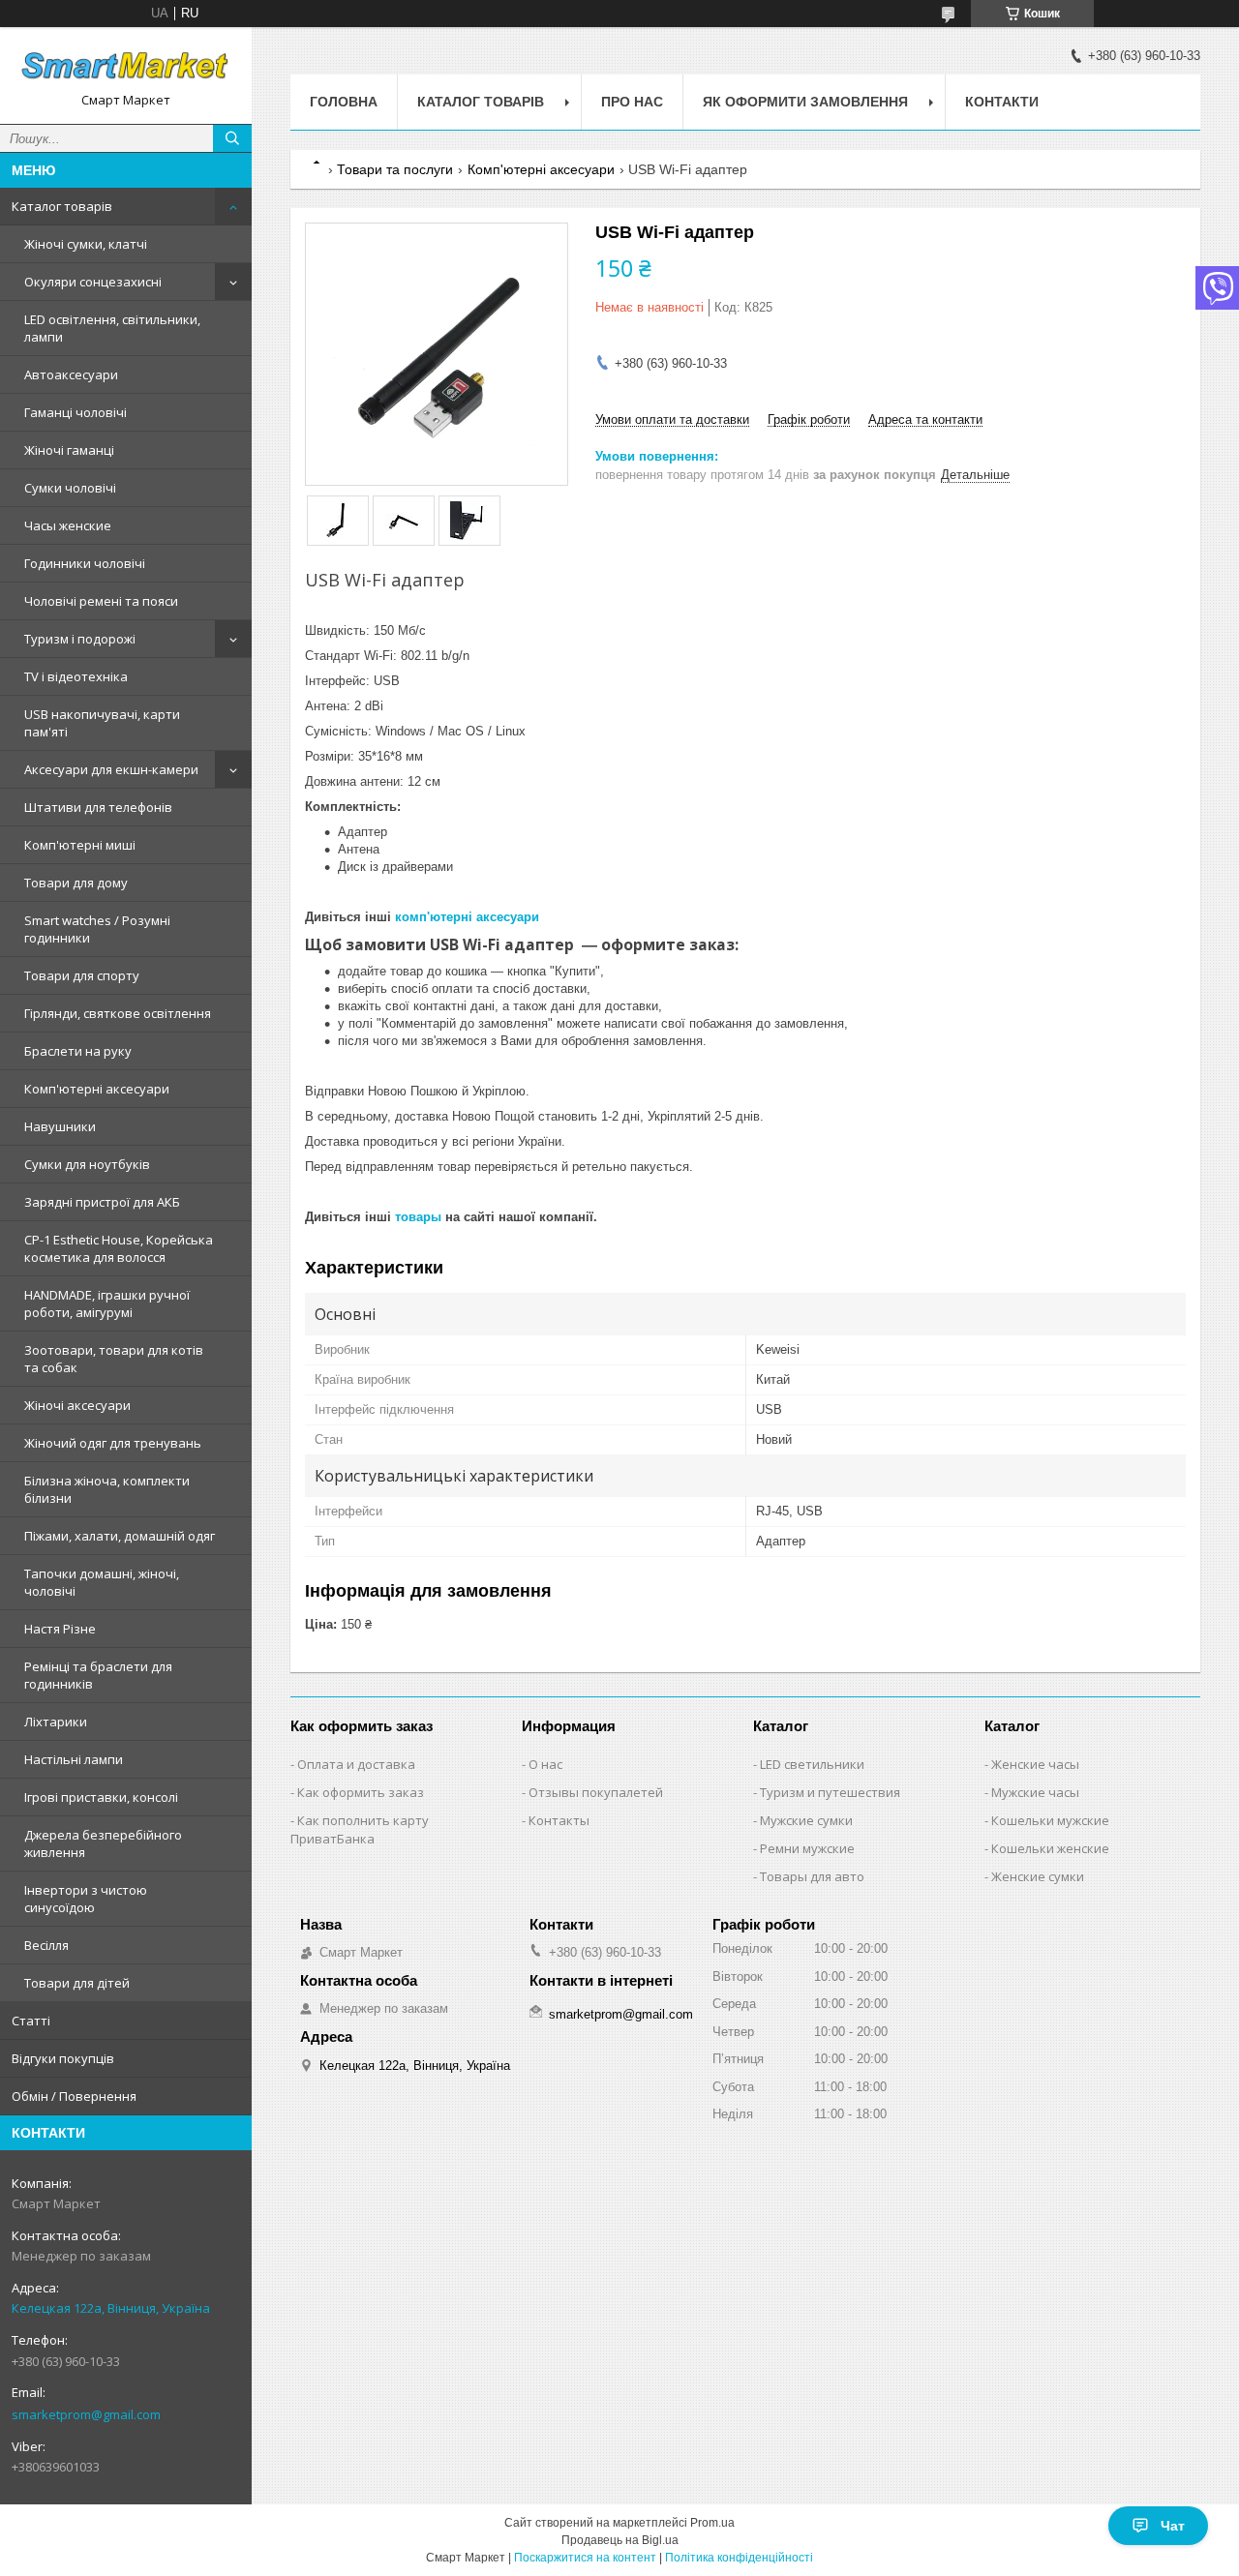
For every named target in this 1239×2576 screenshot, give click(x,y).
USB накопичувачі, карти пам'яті (102, 723)
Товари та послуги (395, 169)
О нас (545, 1764)
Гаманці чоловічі (76, 412)
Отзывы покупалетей (596, 1792)
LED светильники (812, 1764)
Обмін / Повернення (74, 2096)
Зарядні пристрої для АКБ (102, 1202)
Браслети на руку (78, 1051)
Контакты (559, 1820)
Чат (1173, 2526)
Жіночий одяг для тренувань (113, 1443)
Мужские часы (1035, 1792)
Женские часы (1035, 1764)
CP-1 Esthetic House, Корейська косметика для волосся (119, 1248)
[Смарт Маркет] (126, 67)
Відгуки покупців (63, 2058)
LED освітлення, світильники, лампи (112, 328)
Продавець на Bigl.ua (620, 2540)
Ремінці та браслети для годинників (98, 1675)
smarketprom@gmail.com (86, 2414)
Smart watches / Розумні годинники (97, 929)
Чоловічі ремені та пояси (101, 601)
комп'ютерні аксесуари (467, 917)
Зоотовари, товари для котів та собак (114, 1359)
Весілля (46, 1945)
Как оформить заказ (361, 1792)
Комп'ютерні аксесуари (97, 1089)
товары (418, 1217)
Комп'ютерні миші (80, 845)
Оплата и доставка (356, 1764)
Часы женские (68, 525)
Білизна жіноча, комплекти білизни (107, 1489)
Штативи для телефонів (98, 807)
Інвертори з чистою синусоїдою (86, 1899)
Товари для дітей (77, 1983)
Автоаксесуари (71, 374)
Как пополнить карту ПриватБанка (360, 1829)
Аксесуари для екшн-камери (111, 769)
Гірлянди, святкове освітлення (118, 1013)
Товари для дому (76, 883)
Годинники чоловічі (85, 563)
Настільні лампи (74, 1759)
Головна (344, 102)
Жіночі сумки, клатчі (86, 244)
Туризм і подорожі (80, 639)
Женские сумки (1038, 1876)
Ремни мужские (807, 1848)
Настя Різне (60, 1629)
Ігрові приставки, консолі (101, 1797)
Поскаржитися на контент (585, 2558)
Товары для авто (812, 1876)
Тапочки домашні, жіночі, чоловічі (102, 1582)
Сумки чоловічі (70, 488)
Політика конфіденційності (739, 2558)
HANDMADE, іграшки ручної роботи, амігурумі (107, 1303)
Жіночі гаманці (69, 450)
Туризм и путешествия (830, 1792)
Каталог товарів (62, 206)
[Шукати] (232, 138)
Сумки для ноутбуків (87, 1164)
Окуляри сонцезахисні (93, 282)
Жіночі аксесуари (77, 1405)
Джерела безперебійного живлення (103, 1843)
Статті (31, 2021)
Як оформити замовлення (805, 102)
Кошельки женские (1050, 1848)
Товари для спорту (82, 975)
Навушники (60, 1126)
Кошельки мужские (1050, 1820)
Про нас (632, 102)
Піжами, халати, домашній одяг (120, 1536)
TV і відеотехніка (76, 676)
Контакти (1002, 102)
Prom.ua (712, 2523)
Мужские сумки (806, 1820)
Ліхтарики (56, 1722)
